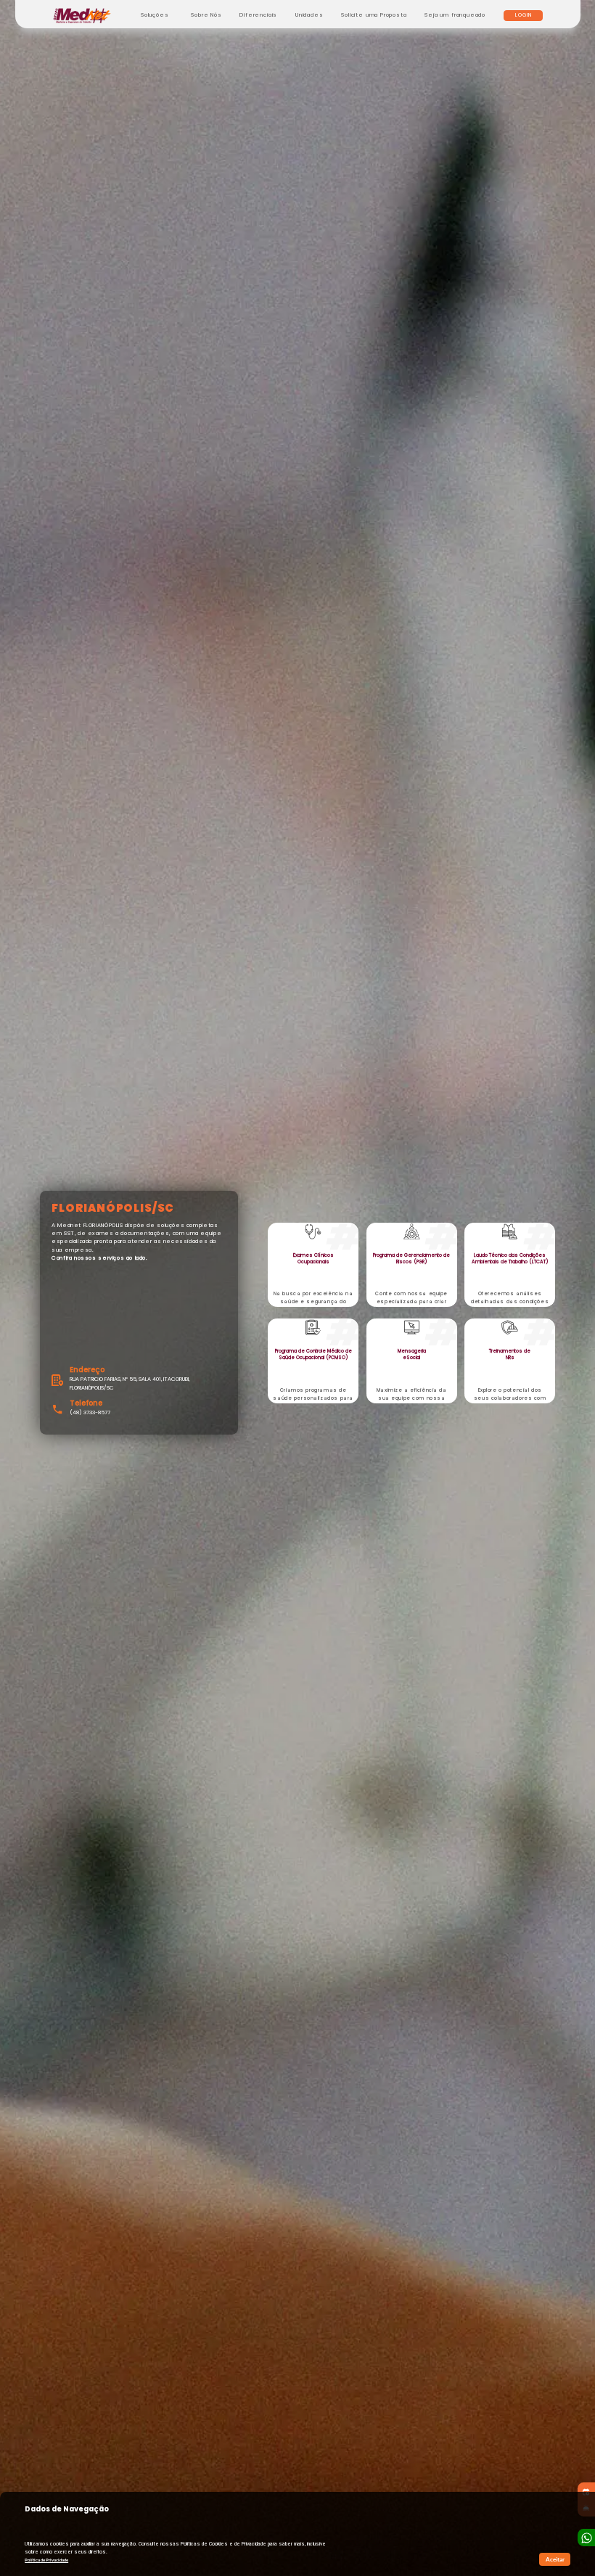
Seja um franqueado (455, 15)
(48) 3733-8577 (90, 1412)
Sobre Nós (206, 15)
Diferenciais (258, 15)
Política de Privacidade (46, 2560)
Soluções (155, 15)
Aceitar (555, 2559)
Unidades (309, 15)
